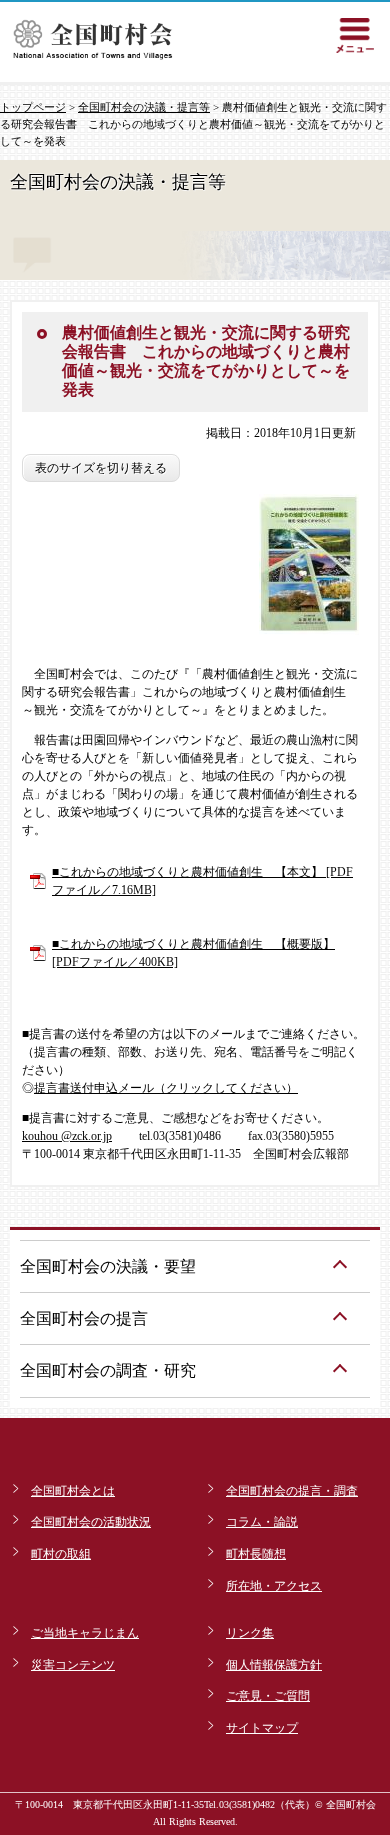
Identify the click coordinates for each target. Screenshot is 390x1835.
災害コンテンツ (73, 1665)
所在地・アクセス (274, 1586)
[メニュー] (355, 35)
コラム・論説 (262, 1522)
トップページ (33, 107)
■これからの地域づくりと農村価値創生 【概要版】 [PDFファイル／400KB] (193, 953)
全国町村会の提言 (84, 1318)
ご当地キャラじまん (85, 1633)
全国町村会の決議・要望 (108, 1266)
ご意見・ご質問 (268, 1696)
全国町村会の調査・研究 (108, 1370)
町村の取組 (61, 1554)
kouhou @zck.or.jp (67, 1136)
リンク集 (250, 1633)
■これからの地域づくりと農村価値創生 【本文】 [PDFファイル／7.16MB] (202, 881)
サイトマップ (262, 1728)
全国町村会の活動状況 (91, 1522)
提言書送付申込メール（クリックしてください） (166, 1088)
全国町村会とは (73, 1491)
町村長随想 (256, 1554)
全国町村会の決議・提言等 (144, 107)
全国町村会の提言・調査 (292, 1491)
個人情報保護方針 (274, 1665)
